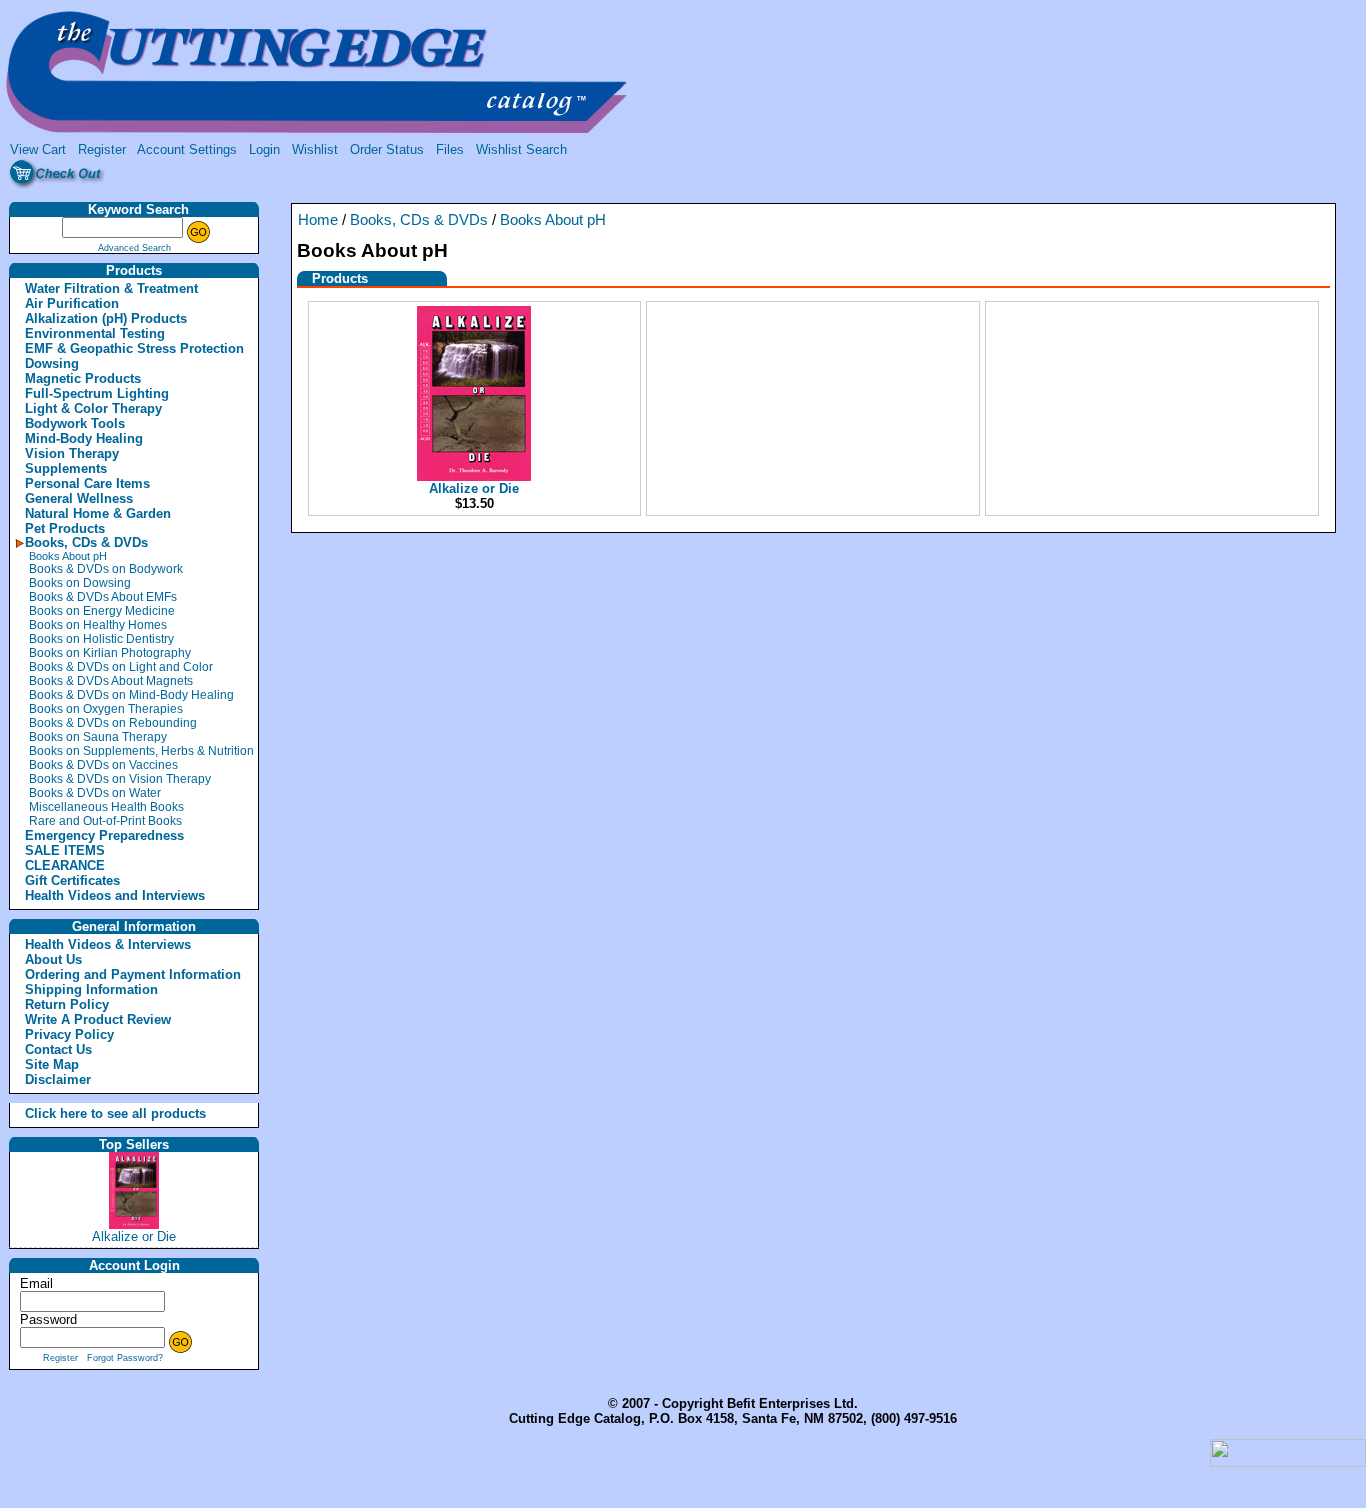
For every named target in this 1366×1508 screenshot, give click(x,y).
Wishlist (315, 149)
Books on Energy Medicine (102, 611)
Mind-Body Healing (84, 438)
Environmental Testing (95, 333)
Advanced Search (134, 248)
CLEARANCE (65, 865)
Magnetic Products (83, 378)
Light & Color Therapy (93, 408)
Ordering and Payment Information (133, 974)
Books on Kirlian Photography (110, 653)
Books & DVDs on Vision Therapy (120, 779)
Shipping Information (91, 989)
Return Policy (67, 1004)
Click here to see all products (94, 1113)
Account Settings (187, 149)
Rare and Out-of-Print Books (105, 821)
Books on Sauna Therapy (98, 737)
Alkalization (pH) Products (106, 318)
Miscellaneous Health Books (106, 807)
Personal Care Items (87, 483)
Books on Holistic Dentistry (101, 639)
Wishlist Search (521, 149)
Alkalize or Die (134, 1236)
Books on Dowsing (80, 583)
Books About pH (68, 556)
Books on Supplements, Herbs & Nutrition (141, 751)
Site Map (52, 1064)
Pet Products (65, 528)
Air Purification (72, 303)
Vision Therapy (72, 453)
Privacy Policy (69, 1034)
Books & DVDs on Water (95, 793)
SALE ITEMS (65, 850)
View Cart (38, 149)
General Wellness (79, 498)
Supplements (66, 468)
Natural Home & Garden (98, 513)
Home (318, 220)
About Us (53, 959)
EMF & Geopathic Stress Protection (134, 348)
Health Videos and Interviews (115, 895)
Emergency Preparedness (104, 835)
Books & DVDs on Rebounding (113, 723)
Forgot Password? (125, 1358)
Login (264, 149)
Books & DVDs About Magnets (111, 681)
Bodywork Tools (75, 423)
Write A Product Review (98, 1019)
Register (102, 149)
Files (450, 149)
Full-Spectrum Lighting (97, 393)
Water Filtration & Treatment (111, 288)
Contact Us (58, 1049)
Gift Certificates (72, 880)
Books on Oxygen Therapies (106, 709)
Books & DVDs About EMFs (103, 597)
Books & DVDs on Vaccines (103, 765)
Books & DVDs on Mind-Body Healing (131, 695)
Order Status (387, 149)
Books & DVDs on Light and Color (121, 667)
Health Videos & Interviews (108, 944)
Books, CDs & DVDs (86, 543)
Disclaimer (58, 1079)
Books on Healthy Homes (98, 625)
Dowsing (52, 363)
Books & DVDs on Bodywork (106, 569)
